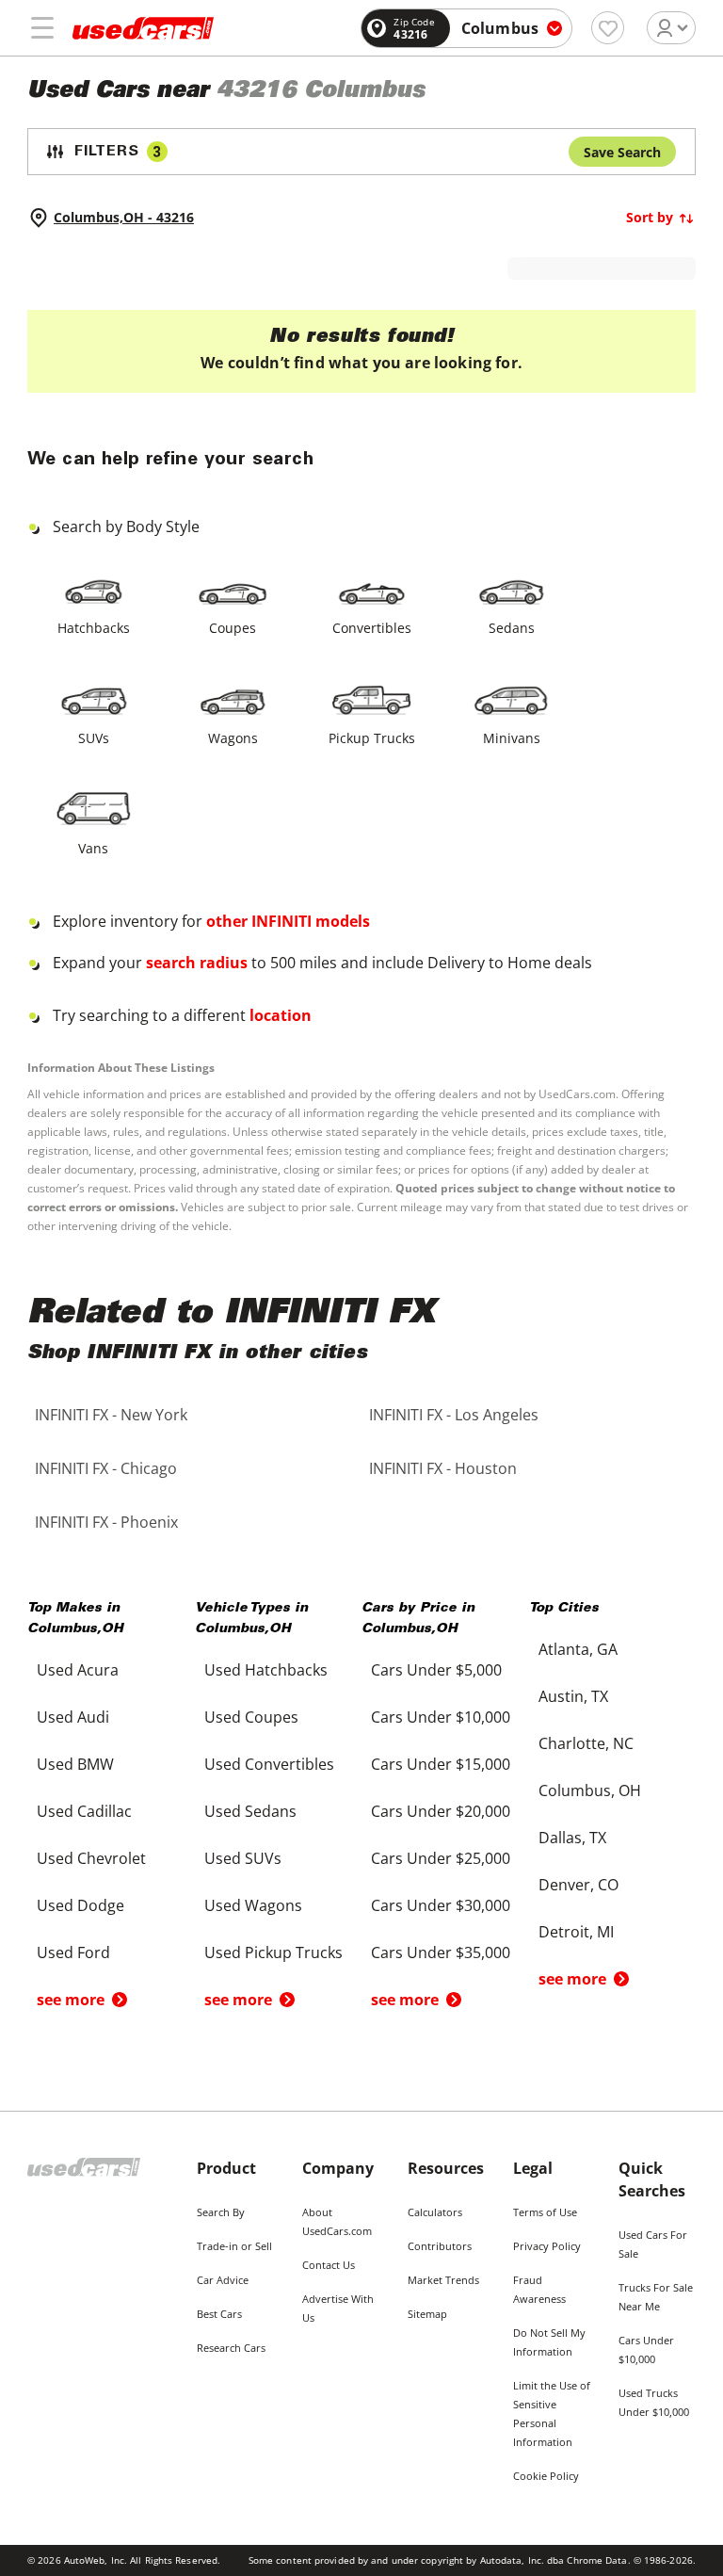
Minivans (512, 738)
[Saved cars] (608, 28)
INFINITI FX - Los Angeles (454, 1415)
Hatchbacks (94, 628)
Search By (221, 2212)
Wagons (233, 738)
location (281, 1015)
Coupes (233, 628)
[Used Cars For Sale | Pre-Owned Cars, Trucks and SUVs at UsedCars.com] (143, 28)
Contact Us (329, 2265)
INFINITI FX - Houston (443, 1468)
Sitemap (427, 2314)
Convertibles (372, 628)
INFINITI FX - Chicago (106, 1468)
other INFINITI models (288, 921)
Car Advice (223, 2280)
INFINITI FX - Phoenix (106, 1522)
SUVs (94, 738)
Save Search (622, 152)
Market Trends (443, 2280)
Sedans (512, 628)
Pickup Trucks (372, 738)
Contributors (440, 2246)
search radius (197, 963)
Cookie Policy (546, 2476)
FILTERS (118, 152)
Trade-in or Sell (234, 2246)
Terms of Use (545, 2212)
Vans (93, 848)
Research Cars (231, 2348)
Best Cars (219, 2314)
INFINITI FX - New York (111, 1415)
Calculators (435, 2212)
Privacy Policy (547, 2246)
